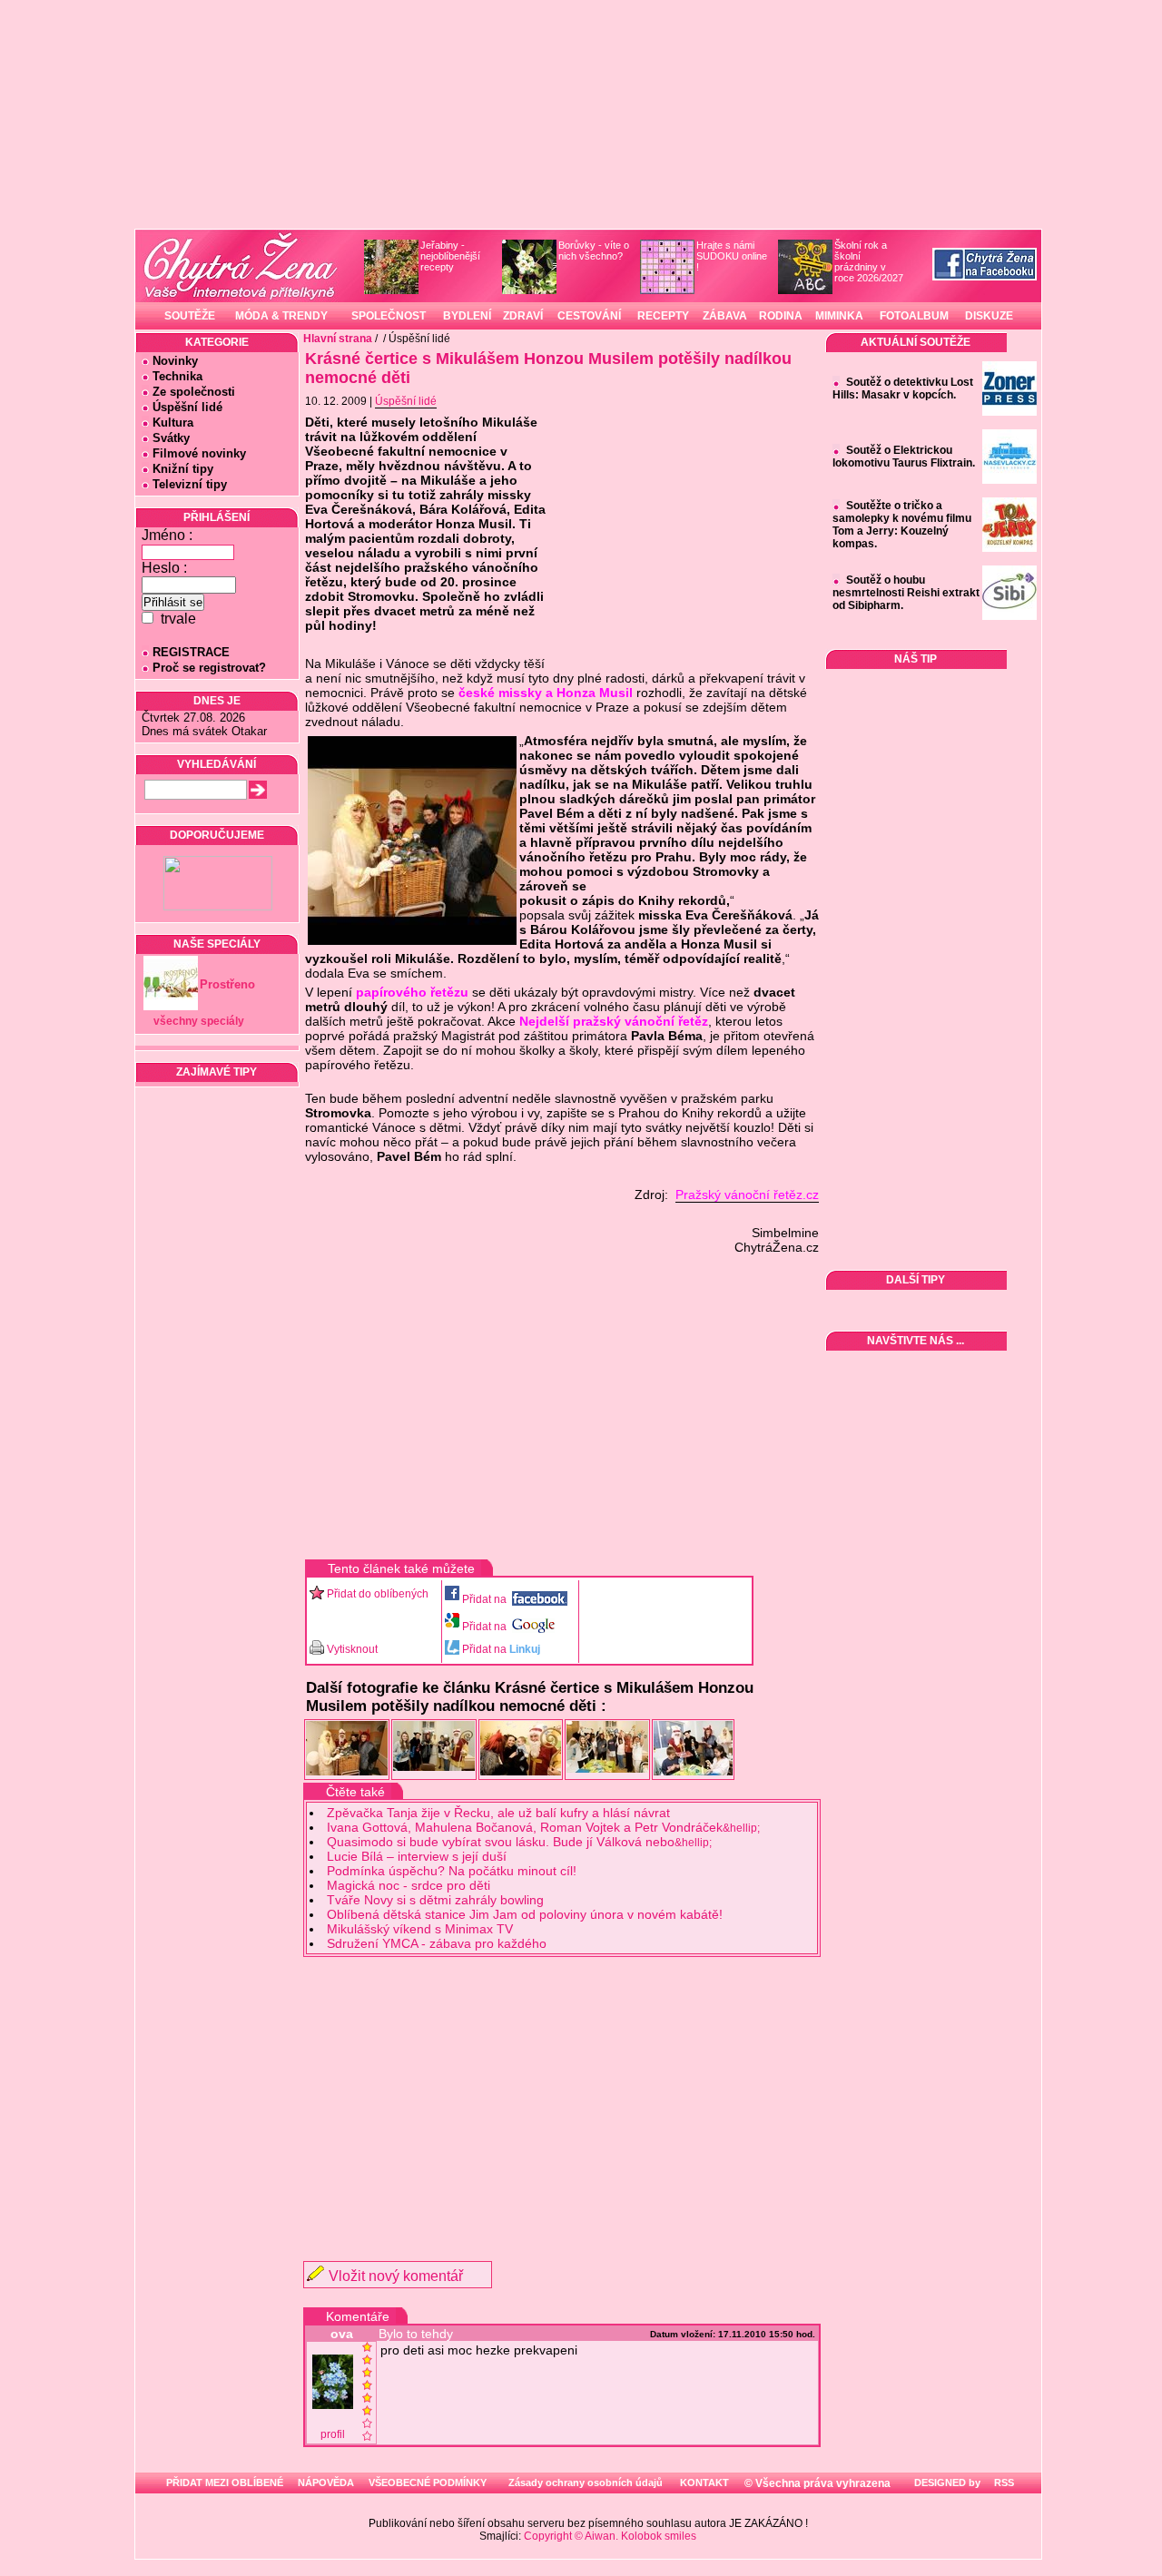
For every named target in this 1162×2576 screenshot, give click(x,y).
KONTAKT (704, 2483)
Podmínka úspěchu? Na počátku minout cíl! (452, 1871)
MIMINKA (839, 316)
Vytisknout (352, 1649)
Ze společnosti (194, 392)
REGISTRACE (191, 652)
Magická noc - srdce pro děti (409, 1885)
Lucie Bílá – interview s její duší (417, 1856)
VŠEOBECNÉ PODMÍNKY (428, 2483)
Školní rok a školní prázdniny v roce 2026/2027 (869, 261)
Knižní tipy (183, 469)
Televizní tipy (190, 484)
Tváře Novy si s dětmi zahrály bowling (435, 1900)
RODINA (781, 316)
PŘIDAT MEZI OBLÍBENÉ (225, 2483)
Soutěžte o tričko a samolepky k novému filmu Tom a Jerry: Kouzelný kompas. (902, 525)
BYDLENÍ (467, 316)
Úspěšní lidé (187, 407)
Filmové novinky (199, 453)
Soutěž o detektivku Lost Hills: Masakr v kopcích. (903, 388)
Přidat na (486, 1599)
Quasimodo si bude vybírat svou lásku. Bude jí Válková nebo (519, 1842)
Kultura (173, 423)
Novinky (175, 361)
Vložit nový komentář (396, 2276)
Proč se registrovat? (209, 668)
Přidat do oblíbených (378, 1594)
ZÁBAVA (725, 316)
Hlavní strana (338, 339)
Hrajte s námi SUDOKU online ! (732, 256)
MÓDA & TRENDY (281, 316)
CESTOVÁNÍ (589, 316)
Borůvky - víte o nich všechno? (594, 251)
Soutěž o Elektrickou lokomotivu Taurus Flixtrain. (904, 457)
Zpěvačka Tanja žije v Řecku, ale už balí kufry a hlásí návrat (498, 1813)
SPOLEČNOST (389, 316)
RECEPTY (663, 316)
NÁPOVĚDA (326, 2483)
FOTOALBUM (914, 316)
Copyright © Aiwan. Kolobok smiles (610, 2536)
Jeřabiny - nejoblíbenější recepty (450, 256)
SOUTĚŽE (190, 316)
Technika (177, 376)
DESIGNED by (946, 2483)
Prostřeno (227, 984)
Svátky (171, 438)
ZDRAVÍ (523, 316)
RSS (1003, 2483)
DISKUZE (989, 316)
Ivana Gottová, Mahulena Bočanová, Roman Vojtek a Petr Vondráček (543, 1827)
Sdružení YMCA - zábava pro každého (437, 1943)
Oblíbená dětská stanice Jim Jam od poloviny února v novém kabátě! (525, 1914)
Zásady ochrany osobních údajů (586, 2483)
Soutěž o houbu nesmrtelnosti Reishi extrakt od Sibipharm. (906, 593)
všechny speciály (199, 1021)
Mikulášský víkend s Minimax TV (420, 1929)
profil (333, 2434)
